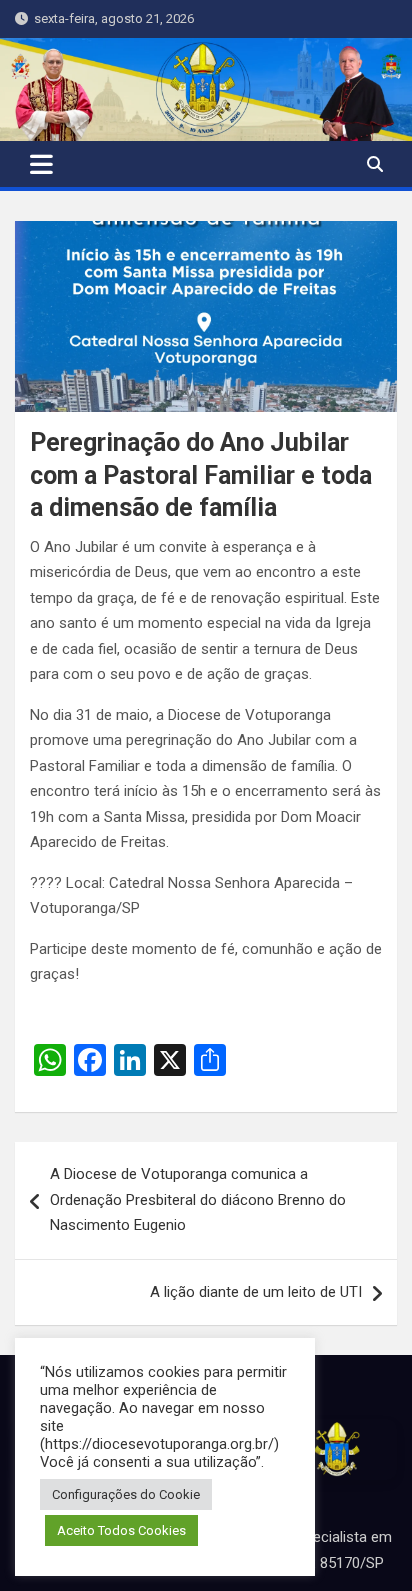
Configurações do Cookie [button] (126, 1494)
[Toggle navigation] (41, 164)
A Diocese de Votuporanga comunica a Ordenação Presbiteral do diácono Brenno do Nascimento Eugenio (198, 1199)
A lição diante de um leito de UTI (256, 1292)
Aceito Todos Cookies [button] (121, 1530)
